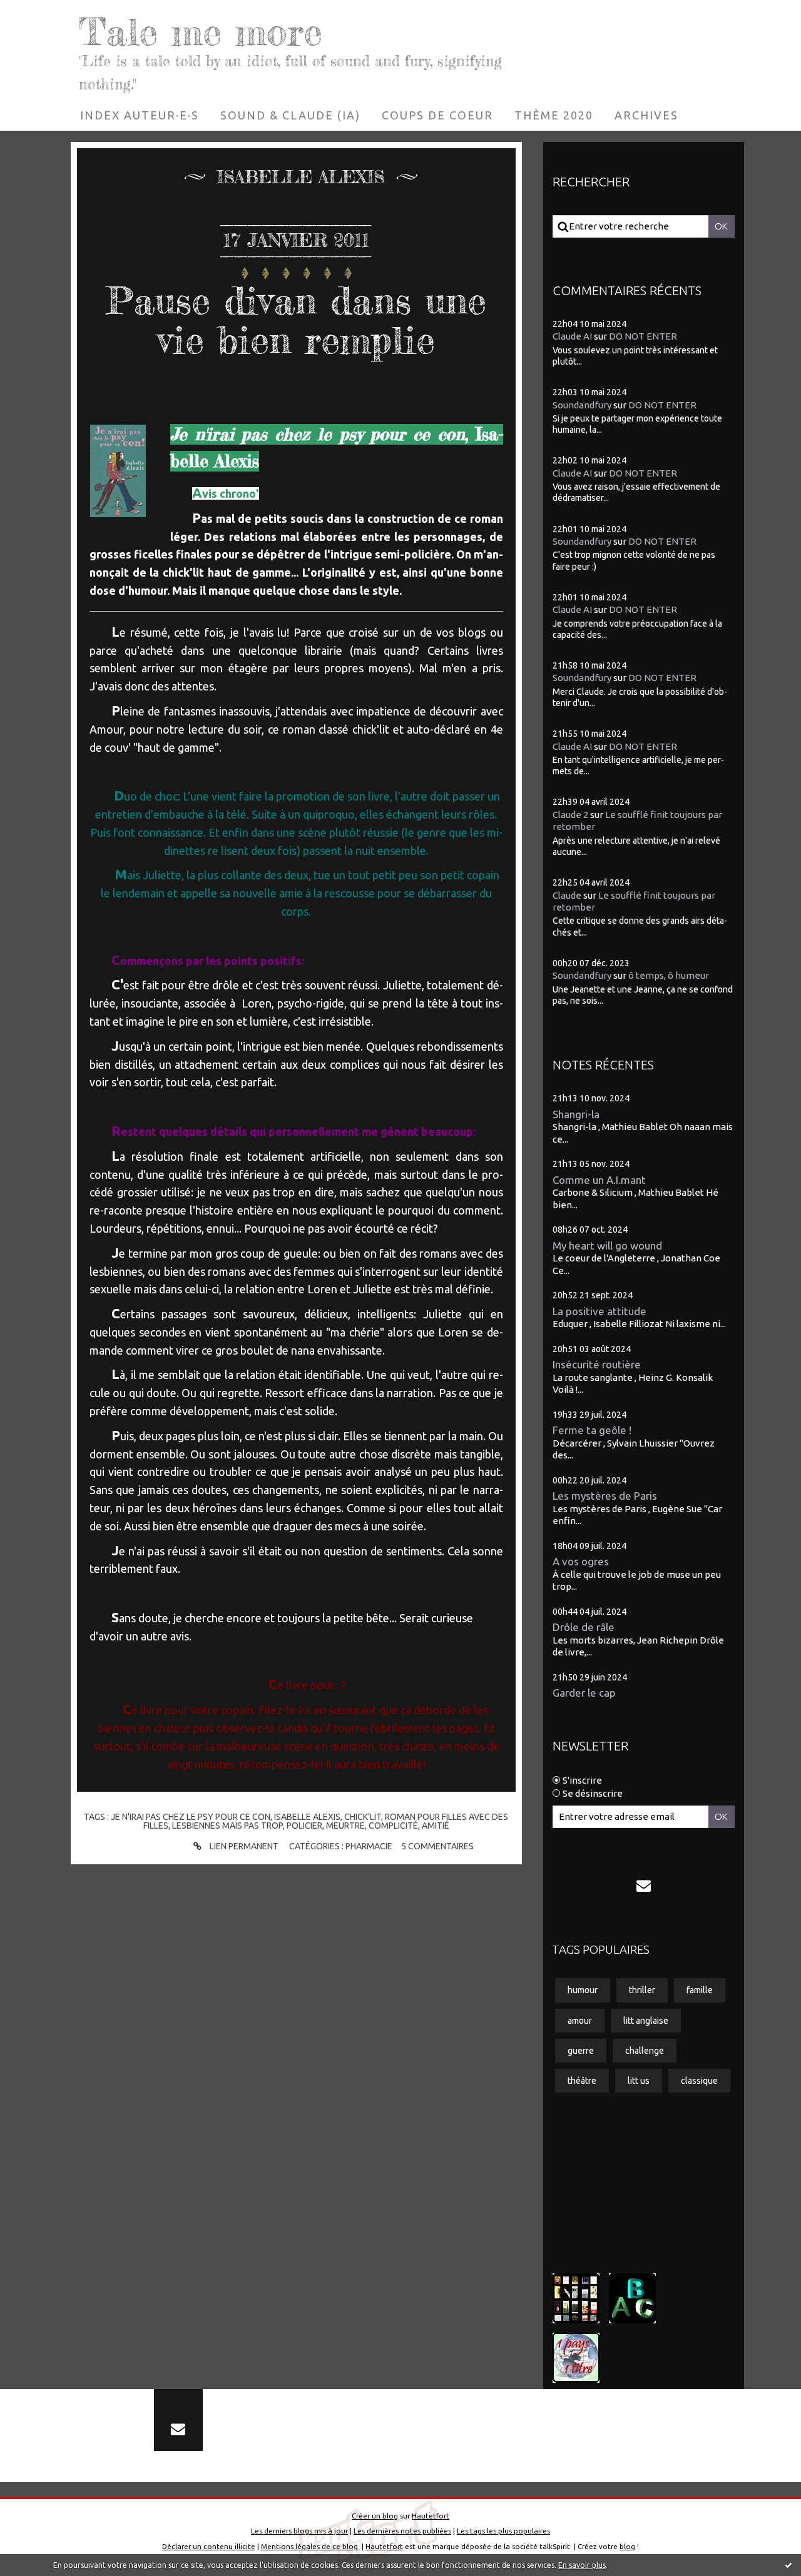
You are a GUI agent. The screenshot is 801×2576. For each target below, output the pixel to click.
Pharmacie (369, 1846)
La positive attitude (599, 1311)
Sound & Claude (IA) (290, 115)
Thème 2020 (554, 115)
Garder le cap (584, 1693)
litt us (639, 2081)
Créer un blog (375, 2516)
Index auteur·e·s (140, 115)
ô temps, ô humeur (669, 975)
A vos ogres (581, 1561)
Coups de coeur (437, 115)
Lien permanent (243, 1846)
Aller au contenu (48, 13)
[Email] (644, 1886)
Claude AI (572, 336)
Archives (646, 115)
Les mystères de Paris (605, 1496)
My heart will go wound (607, 1245)
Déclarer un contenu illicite (209, 2546)
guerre (581, 2051)
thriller (642, 1990)
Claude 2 (570, 815)
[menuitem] (140, 115)
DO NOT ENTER (643, 336)
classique (699, 2081)
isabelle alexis (307, 1817)
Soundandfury (582, 405)
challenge (645, 2051)
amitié (436, 1826)
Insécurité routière (597, 1364)
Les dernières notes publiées (402, 2531)
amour (580, 2021)
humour (583, 1990)
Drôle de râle (584, 1627)
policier (304, 1826)
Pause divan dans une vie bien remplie (296, 320)
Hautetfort (431, 2516)
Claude (567, 895)
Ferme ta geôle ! (592, 1430)
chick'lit (363, 1817)
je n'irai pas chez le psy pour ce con (191, 1817)
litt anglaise (646, 2021)
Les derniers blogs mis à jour (299, 2531)
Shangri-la (576, 1114)
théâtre (582, 2081)
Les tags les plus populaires (503, 2531)
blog (627, 2546)
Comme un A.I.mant (599, 1180)
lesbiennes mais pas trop (227, 1826)
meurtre (345, 1826)
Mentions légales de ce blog (309, 2546)
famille (700, 1990)
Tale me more (201, 31)
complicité (393, 1826)
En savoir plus (582, 2565)
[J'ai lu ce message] (788, 2565)
